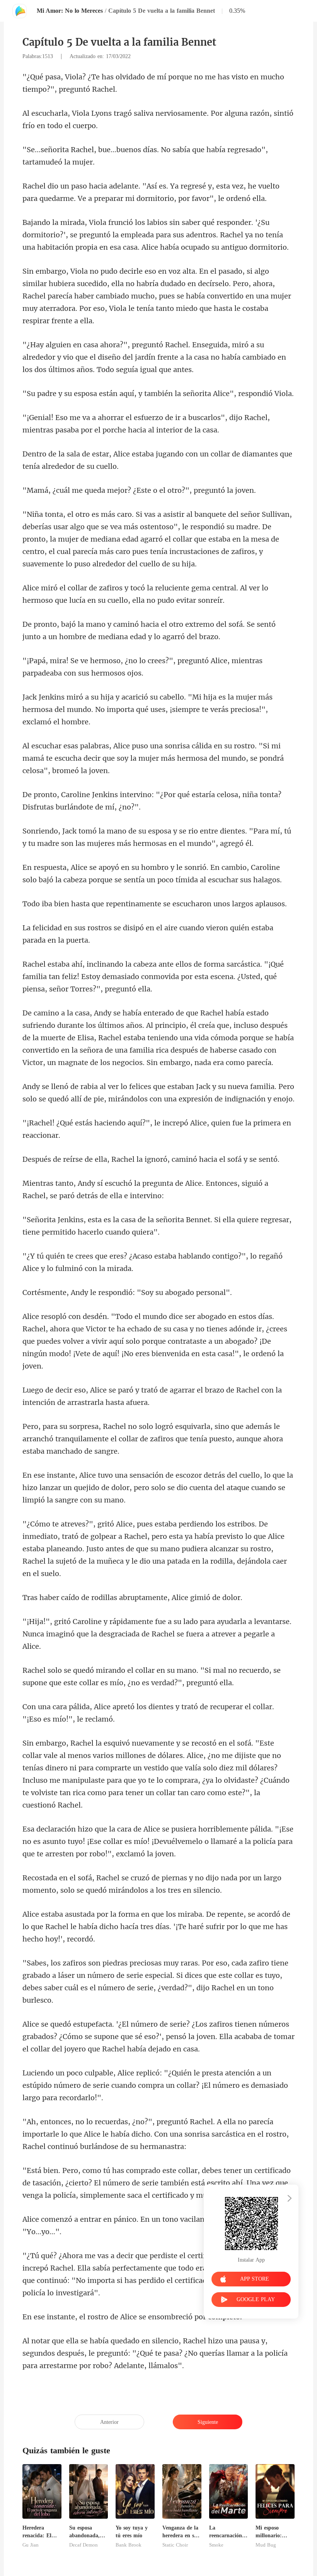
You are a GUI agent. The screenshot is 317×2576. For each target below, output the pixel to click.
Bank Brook (129, 2545)
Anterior (109, 2422)
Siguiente (208, 2422)
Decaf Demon (84, 2545)
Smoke (216, 2545)
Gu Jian (31, 2545)
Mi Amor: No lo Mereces (70, 11)
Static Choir (175, 2545)
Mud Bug (266, 2545)
